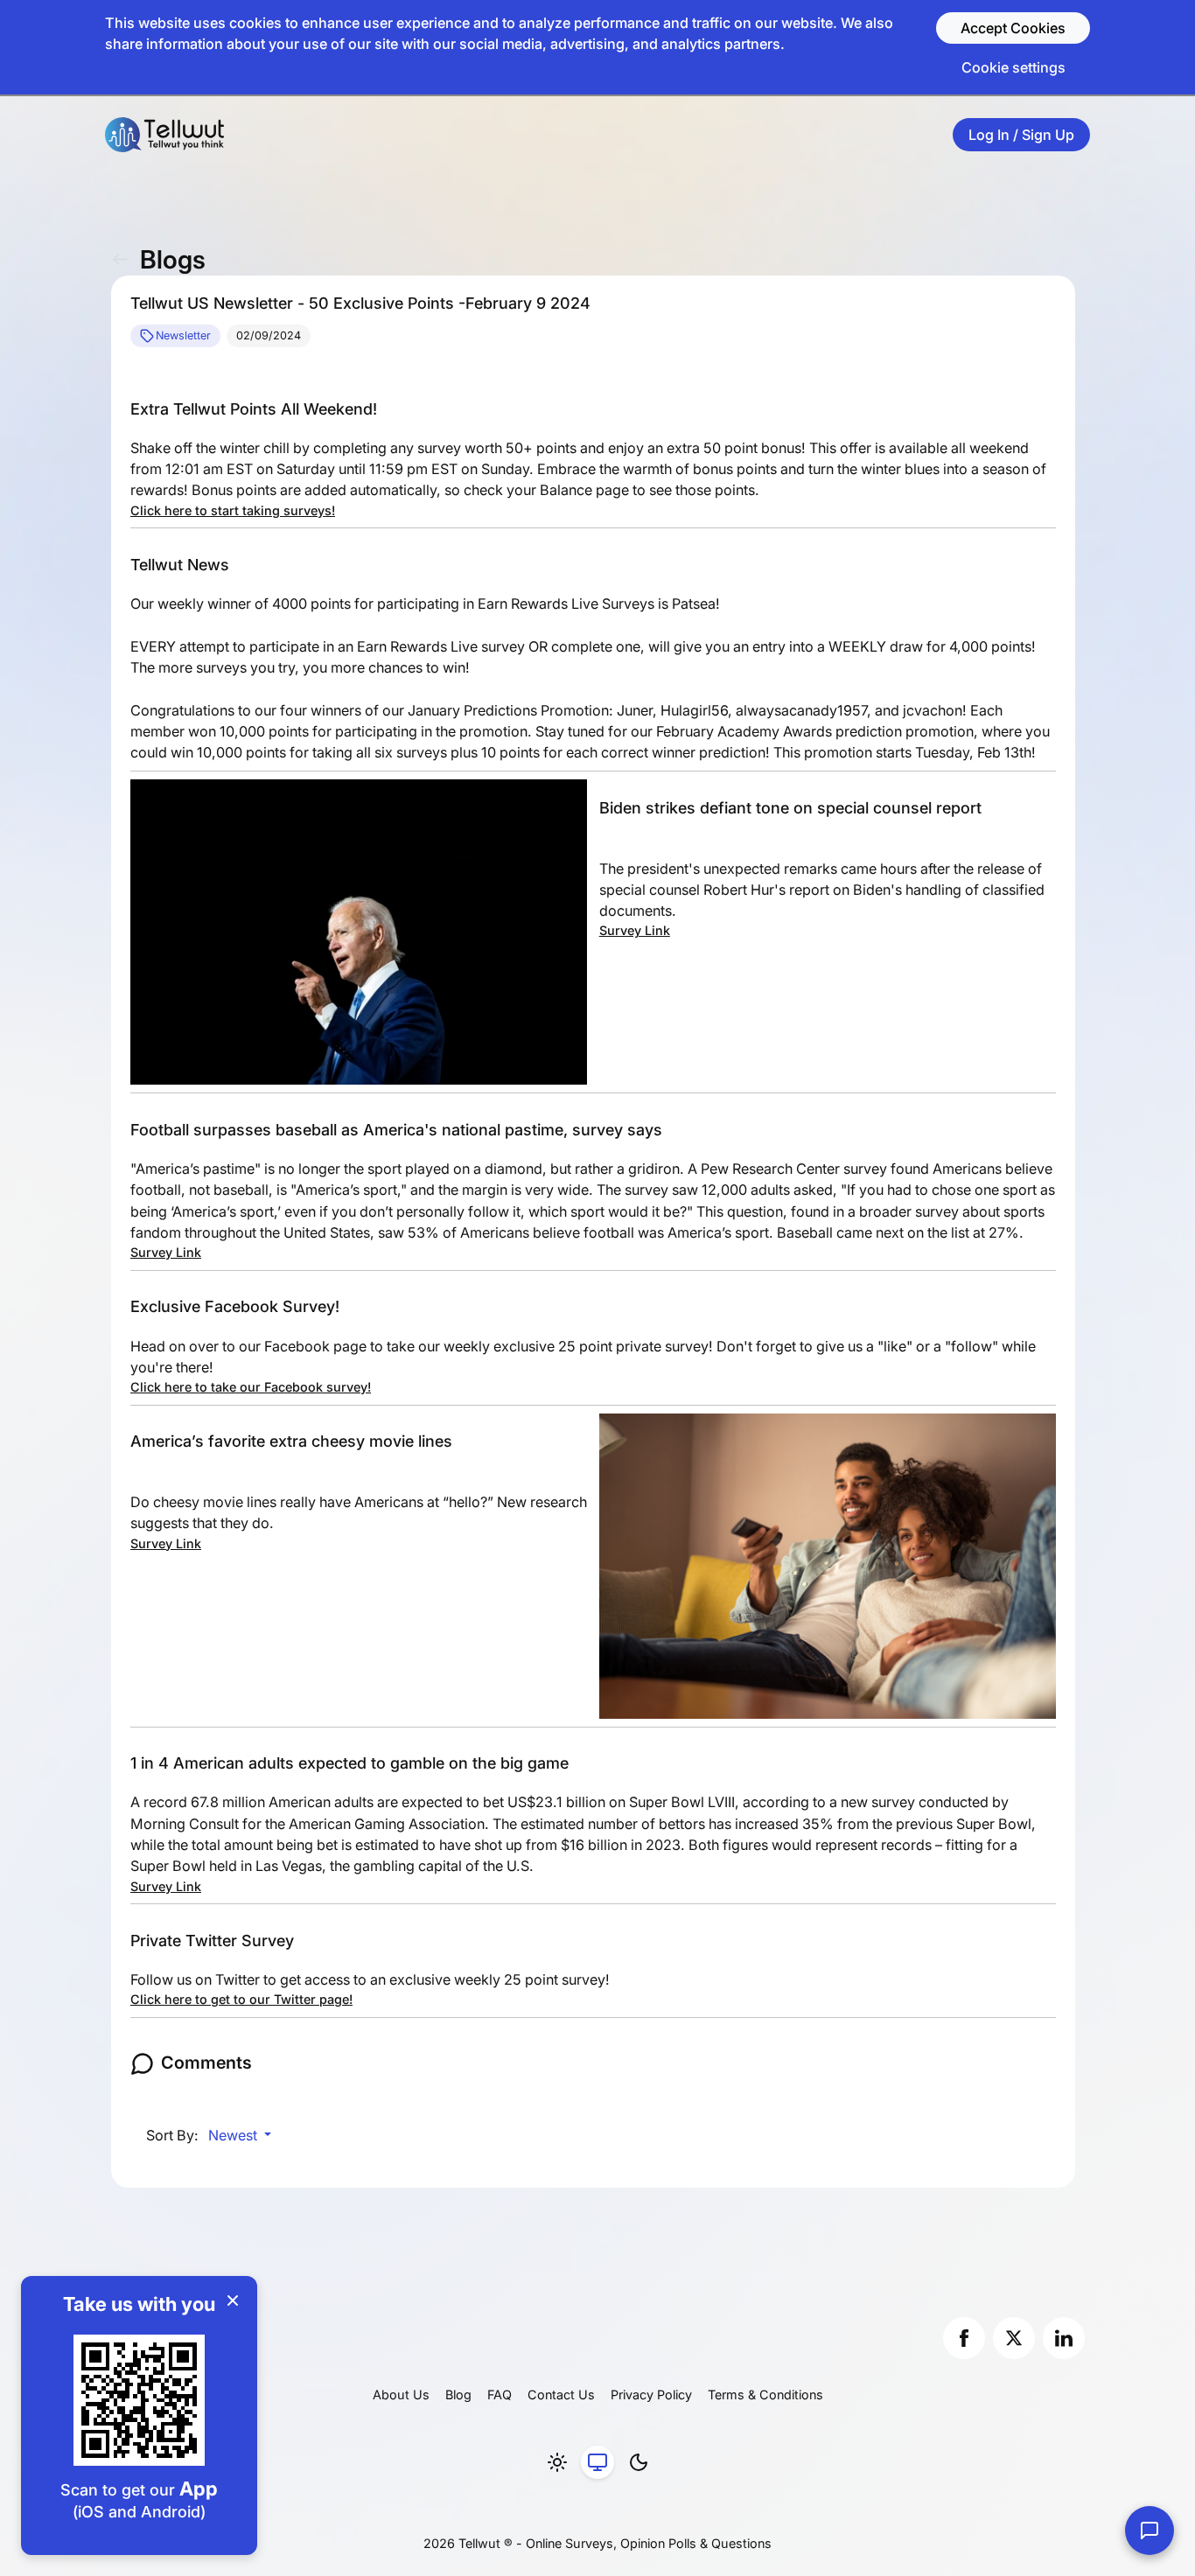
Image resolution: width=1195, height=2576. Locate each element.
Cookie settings (1013, 67)
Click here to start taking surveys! (233, 510)
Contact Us (561, 2394)
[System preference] (597, 2462)
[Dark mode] (639, 2462)
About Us (401, 2394)
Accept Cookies (1013, 28)
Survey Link (635, 930)
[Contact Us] (1150, 2531)
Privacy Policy (651, 2394)
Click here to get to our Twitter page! (241, 1999)
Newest (234, 2135)
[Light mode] (557, 2462)
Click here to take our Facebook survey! (251, 1387)
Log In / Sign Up (1021, 135)
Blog (458, 2394)
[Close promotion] (233, 2300)
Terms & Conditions (765, 2394)
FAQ (500, 2394)
